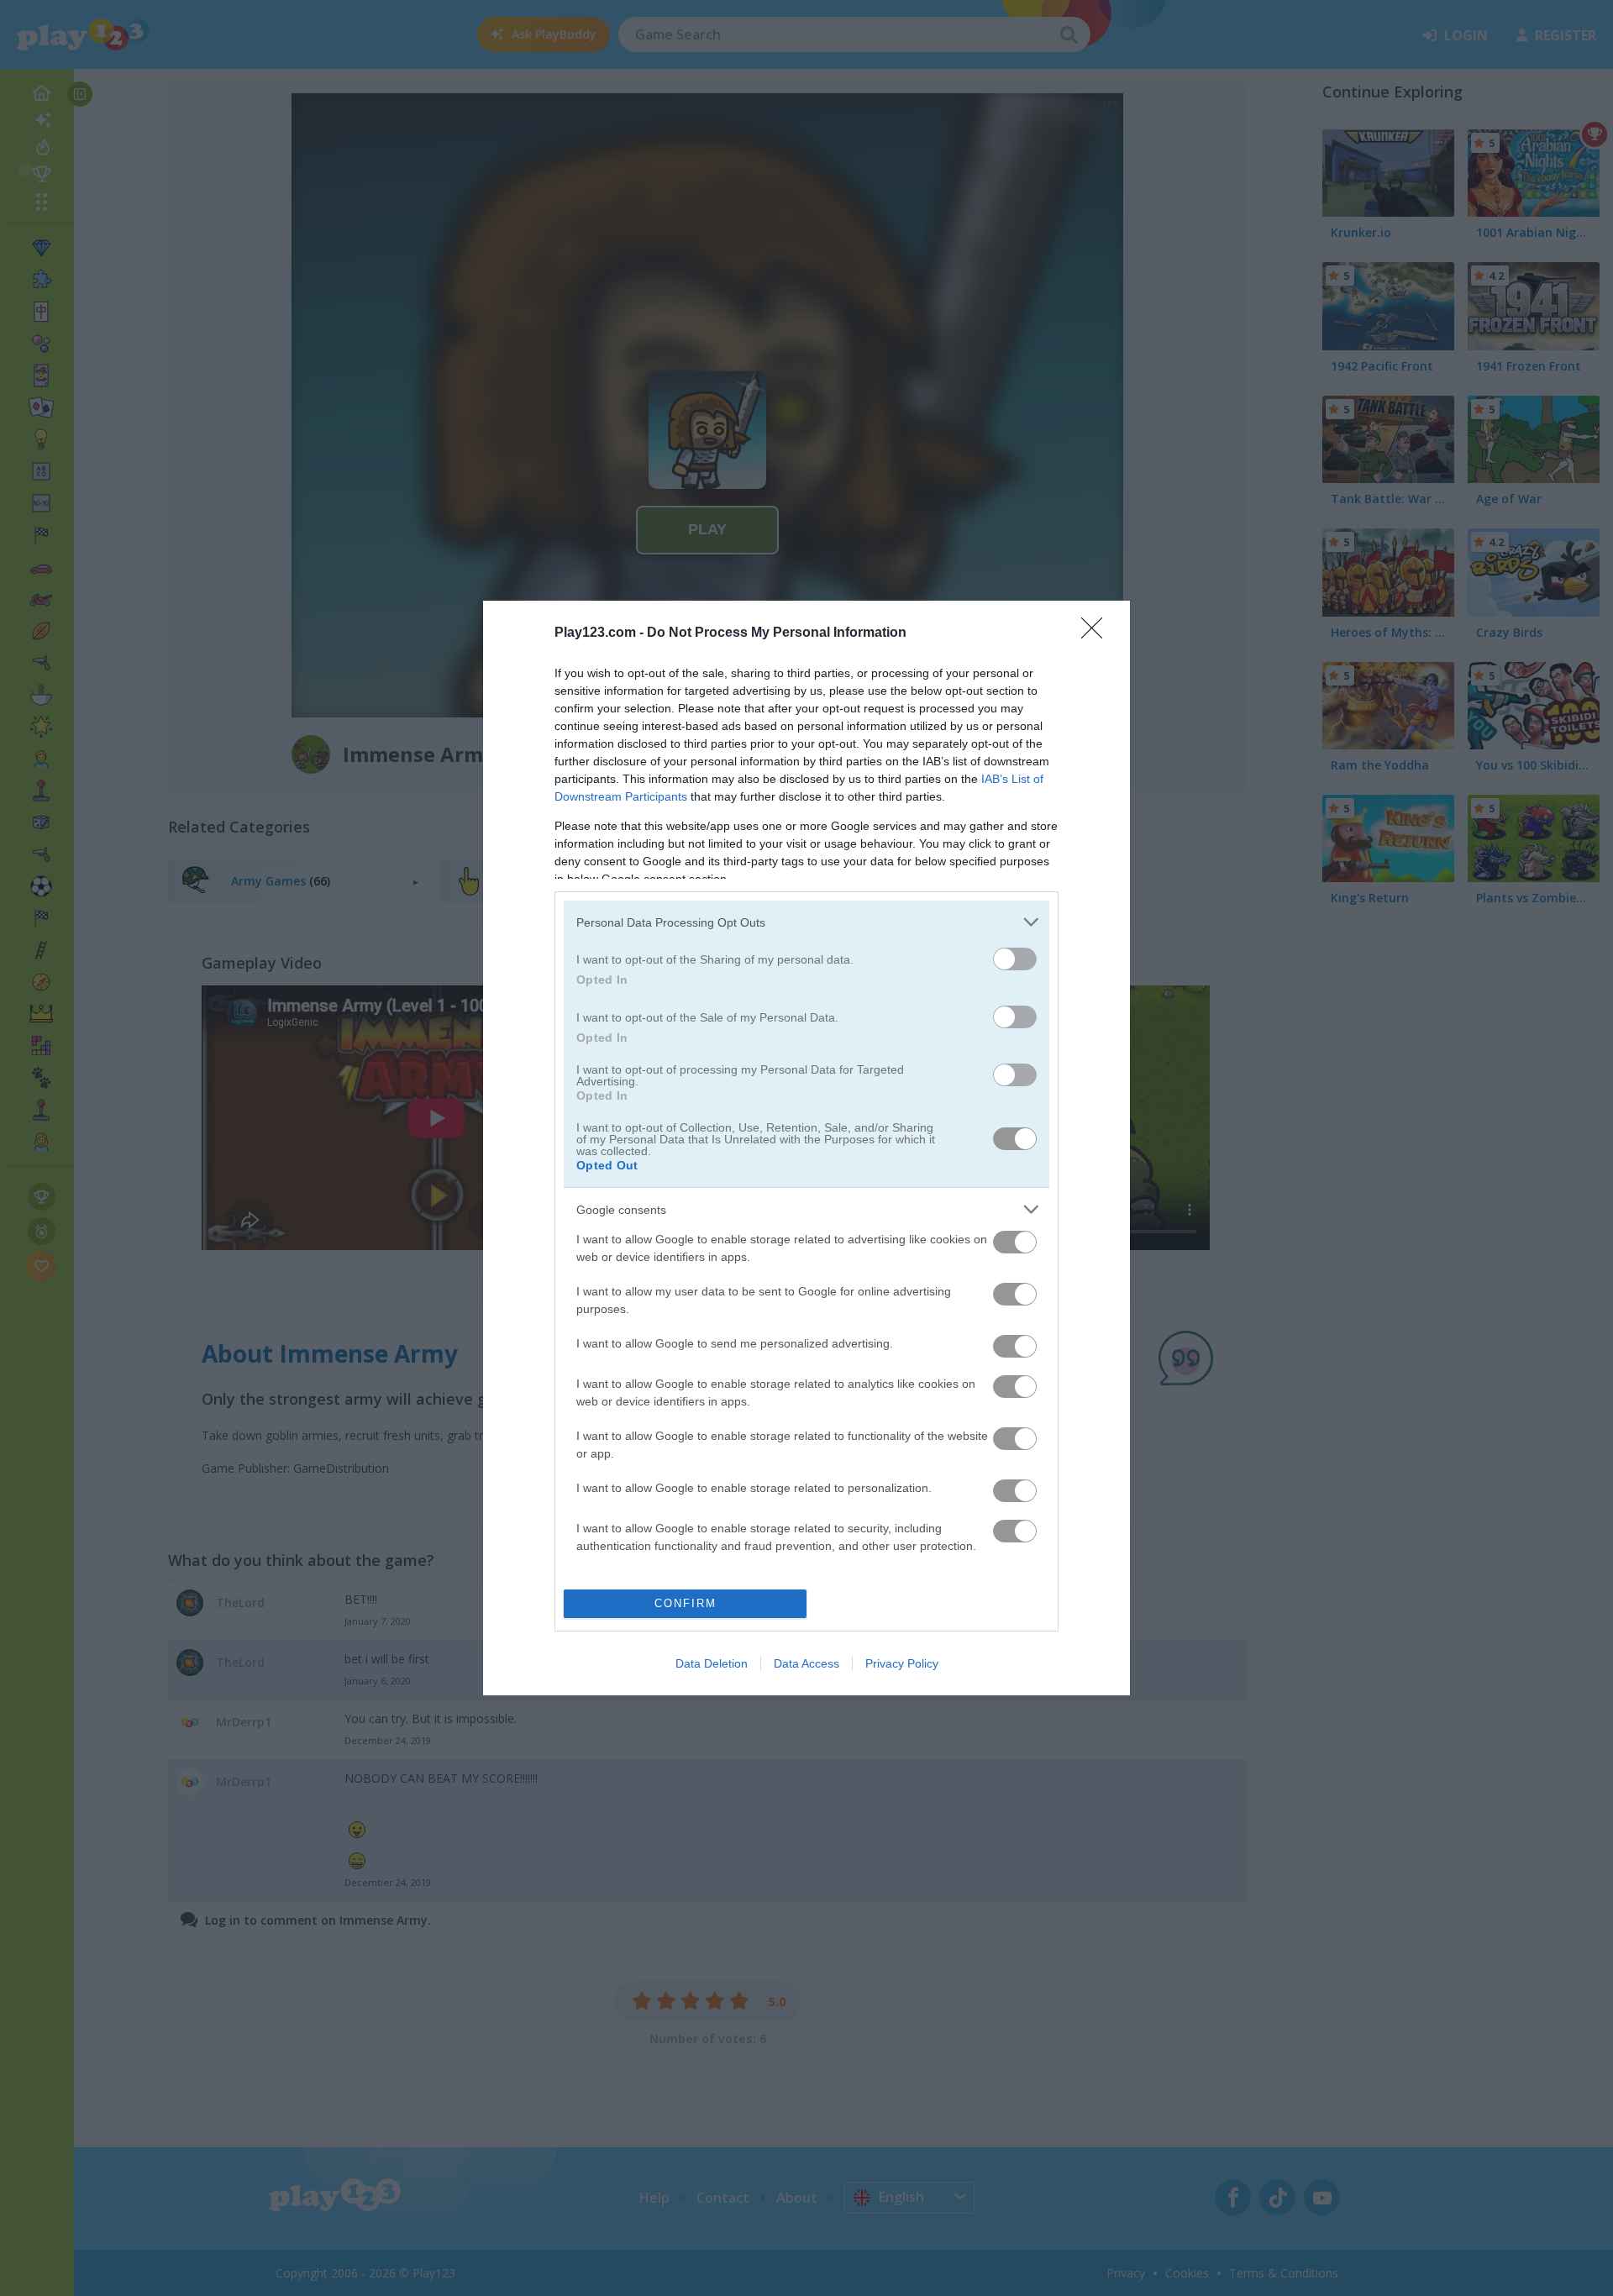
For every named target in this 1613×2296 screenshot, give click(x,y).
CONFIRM (686, 1603)
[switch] (1015, 959)
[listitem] (806, 922)
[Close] (1097, 633)
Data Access (806, 1663)
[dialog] (806, 1148)
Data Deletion (712, 1663)
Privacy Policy (902, 1663)
